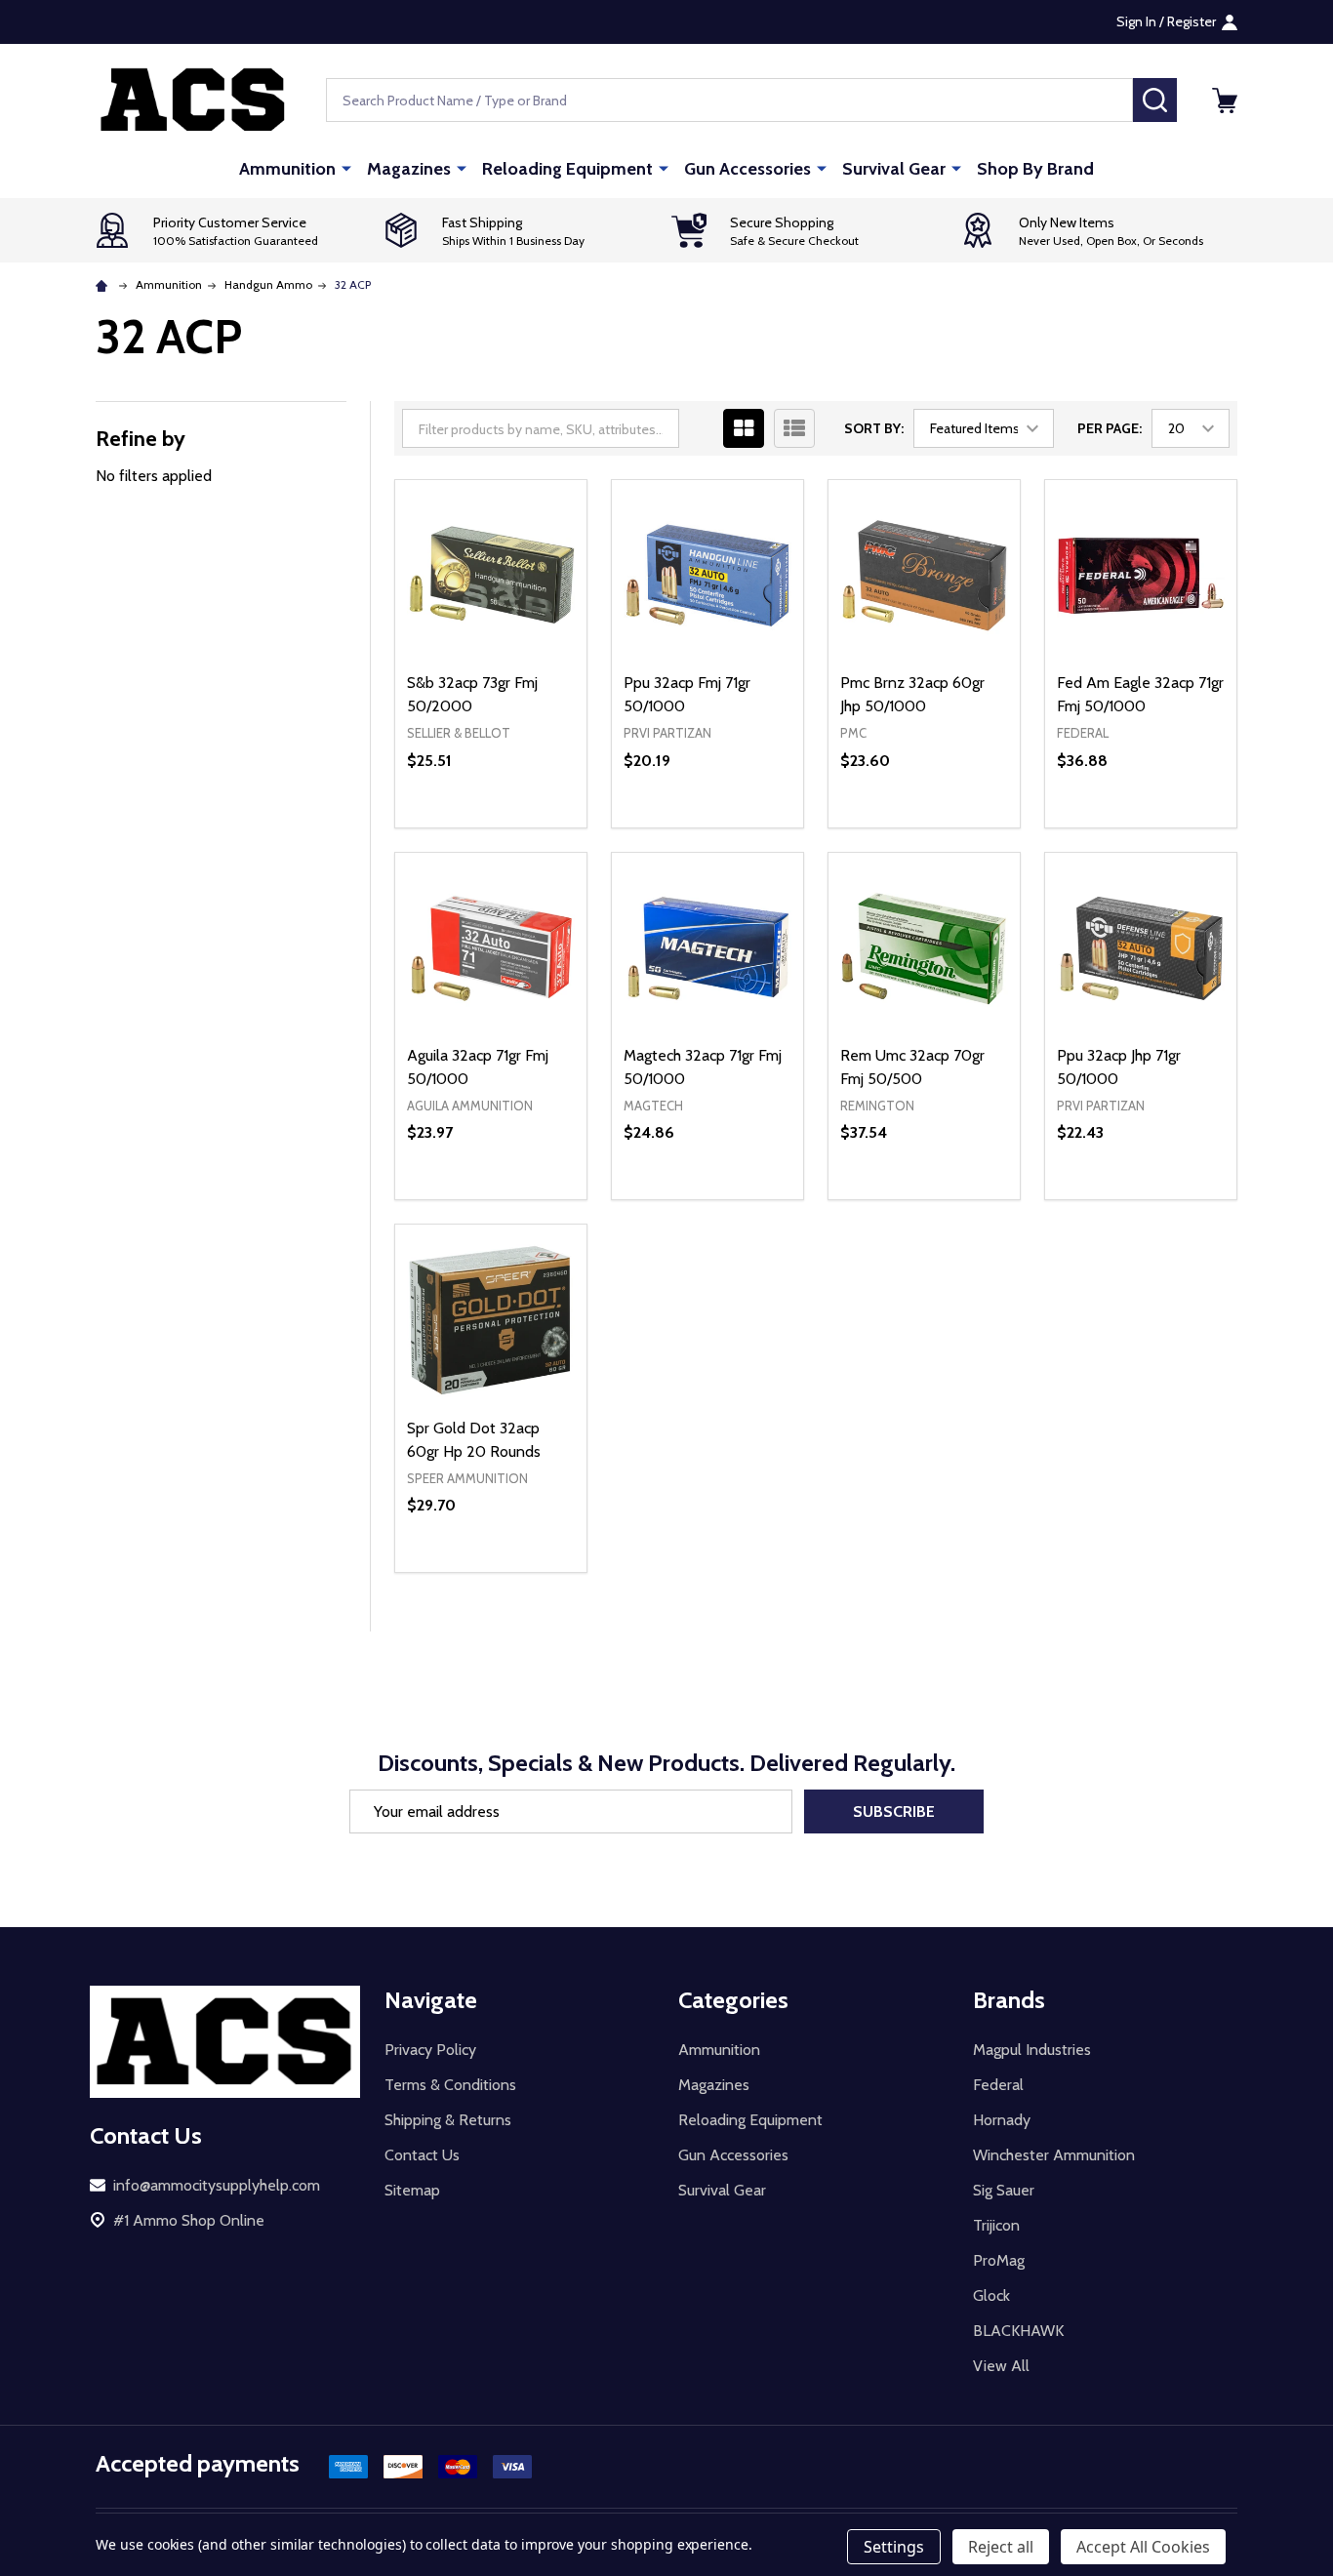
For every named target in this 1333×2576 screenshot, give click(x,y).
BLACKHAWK (1018, 2331)
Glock (991, 2295)
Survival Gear (894, 169)
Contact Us (422, 2155)
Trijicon (996, 2225)
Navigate (431, 2000)
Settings (894, 2547)
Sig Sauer (1004, 2190)
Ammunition (287, 169)
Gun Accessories (747, 169)
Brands (1009, 2000)
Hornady (1002, 2120)
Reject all (1001, 2547)
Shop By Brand (1035, 169)
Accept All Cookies (1143, 2547)
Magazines (409, 169)
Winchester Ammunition (1054, 2155)
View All (1001, 2366)
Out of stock (491, 827)
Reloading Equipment (567, 169)
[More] (346, 168)
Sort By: (874, 428)
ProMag (999, 2260)
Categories (733, 2000)
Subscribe (894, 1811)
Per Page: (1110, 428)
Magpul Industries (1032, 2050)
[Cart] (1225, 101)
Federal (998, 2085)
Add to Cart (742, 827)
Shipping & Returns (448, 2120)
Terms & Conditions (450, 2085)
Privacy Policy (430, 2050)
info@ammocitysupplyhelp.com (217, 2185)
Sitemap (412, 2190)
